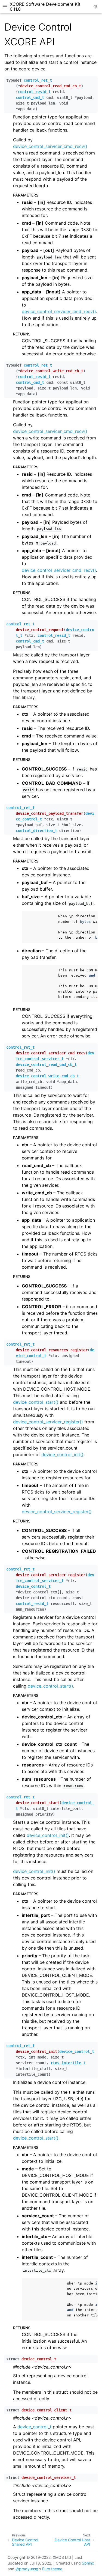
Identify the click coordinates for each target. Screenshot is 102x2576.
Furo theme (52, 2569)
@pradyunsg (27, 2569)
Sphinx (88, 2563)
